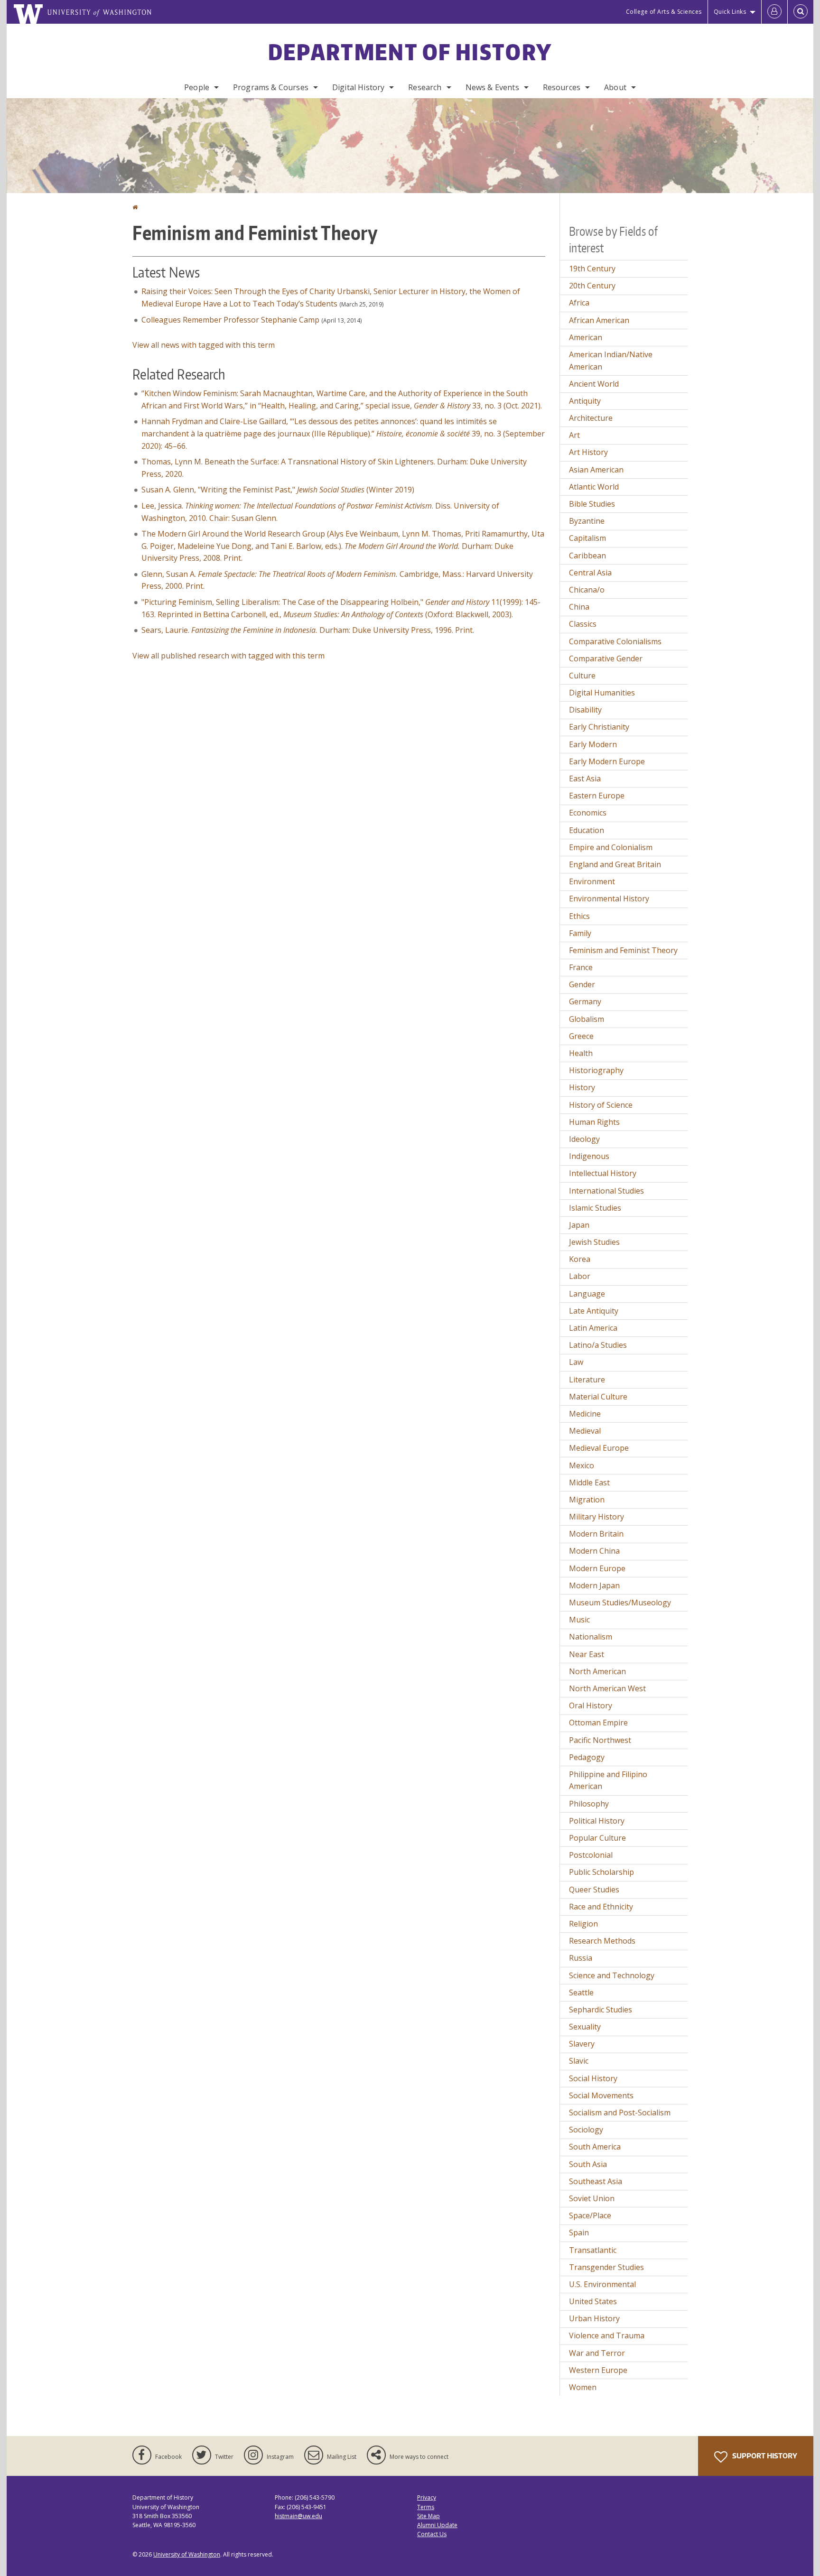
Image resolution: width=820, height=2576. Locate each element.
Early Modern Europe (607, 761)
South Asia (588, 2164)
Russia (581, 1958)
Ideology (584, 1139)
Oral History (591, 1705)
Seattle (581, 1992)
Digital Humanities (602, 693)
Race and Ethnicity (601, 1907)
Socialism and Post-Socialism (620, 2113)
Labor (580, 1276)
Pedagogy (587, 1757)
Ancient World (594, 384)
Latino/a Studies (598, 1345)
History (582, 1087)
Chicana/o (587, 590)
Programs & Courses (271, 87)
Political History (597, 1821)
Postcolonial (591, 1855)
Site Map (429, 2516)
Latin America (593, 1328)
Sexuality (585, 2027)
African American (599, 320)
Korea (580, 1259)
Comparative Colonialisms (615, 641)
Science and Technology (612, 1975)
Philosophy (589, 1804)
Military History (596, 1517)
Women (583, 2387)
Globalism (587, 1019)
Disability (585, 710)
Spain (579, 2233)
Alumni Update (437, 2525)
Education (587, 830)
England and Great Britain (615, 864)
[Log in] (774, 12)
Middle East (589, 1483)
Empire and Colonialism (611, 847)
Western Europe (598, 2370)
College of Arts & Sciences (664, 12)
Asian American (596, 470)
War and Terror (597, 2353)
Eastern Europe (597, 796)
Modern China (594, 1551)
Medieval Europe (599, 1448)
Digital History (358, 87)
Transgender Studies (606, 2267)
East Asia (585, 778)
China (579, 607)
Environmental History (609, 899)
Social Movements (601, 2095)
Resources (562, 87)
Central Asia (590, 573)
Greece (581, 1036)
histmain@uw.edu (298, 2516)
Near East (587, 1654)
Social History (593, 2078)
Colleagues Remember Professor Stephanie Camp (230, 320)
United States (593, 2301)
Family (580, 933)
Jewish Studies (594, 1242)
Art (574, 435)
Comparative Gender (606, 658)
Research (425, 87)
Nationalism (591, 1637)
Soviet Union (592, 2198)
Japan (579, 1225)
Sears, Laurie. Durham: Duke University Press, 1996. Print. (308, 630)
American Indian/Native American (611, 361)
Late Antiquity (594, 1311)
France (581, 967)
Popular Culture (597, 1838)
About (615, 87)
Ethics (579, 916)
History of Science (601, 1105)
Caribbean (587, 556)
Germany (585, 1001)
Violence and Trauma (607, 2335)
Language (587, 1294)
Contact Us (432, 2534)
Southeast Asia (596, 2181)
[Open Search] (801, 12)
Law (576, 1362)
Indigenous (589, 1156)
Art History (588, 452)
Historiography (596, 1070)
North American (597, 1671)
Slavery (582, 2044)
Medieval (585, 1431)
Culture (582, 676)
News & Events (492, 87)
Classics (583, 624)
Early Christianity (599, 727)
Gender (582, 984)
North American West (607, 1688)
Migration (587, 1500)
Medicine (585, 1414)
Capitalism (587, 538)
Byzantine (587, 521)
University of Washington (187, 2554)
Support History (764, 2456)
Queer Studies (594, 1890)
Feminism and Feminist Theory (623, 950)
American (586, 337)
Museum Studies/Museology (620, 1603)
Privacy (427, 2497)
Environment (592, 881)
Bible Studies (592, 504)
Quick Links (730, 12)
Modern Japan (594, 1585)
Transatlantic (593, 2250)
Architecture (591, 418)
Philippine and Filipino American (608, 1780)
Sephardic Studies (601, 2010)
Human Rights (594, 1122)
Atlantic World (594, 487)
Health (581, 1053)
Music (579, 1620)
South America (595, 2147)
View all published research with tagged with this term (228, 656)
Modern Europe (597, 1568)
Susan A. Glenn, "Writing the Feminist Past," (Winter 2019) (278, 490)
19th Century (592, 269)
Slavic (579, 2061)
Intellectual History (603, 1173)
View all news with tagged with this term (204, 345)
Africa (579, 303)
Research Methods (602, 1941)
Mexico (582, 1465)
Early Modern (593, 744)
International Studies (606, 1191)
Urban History (594, 2318)
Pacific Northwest (600, 1740)
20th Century (592, 286)
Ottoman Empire (598, 1723)
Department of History (410, 52)
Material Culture (598, 1397)
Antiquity (585, 401)
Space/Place (590, 2215)
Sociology (586, 2130)
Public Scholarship (601, 1872)
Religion (583, 1924)
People (197, 87)
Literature (587, 1380)
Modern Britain (596, 1534)
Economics (588, 813)
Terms (426, 2507)
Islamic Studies (595, 1208)
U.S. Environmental (602, 2284)
